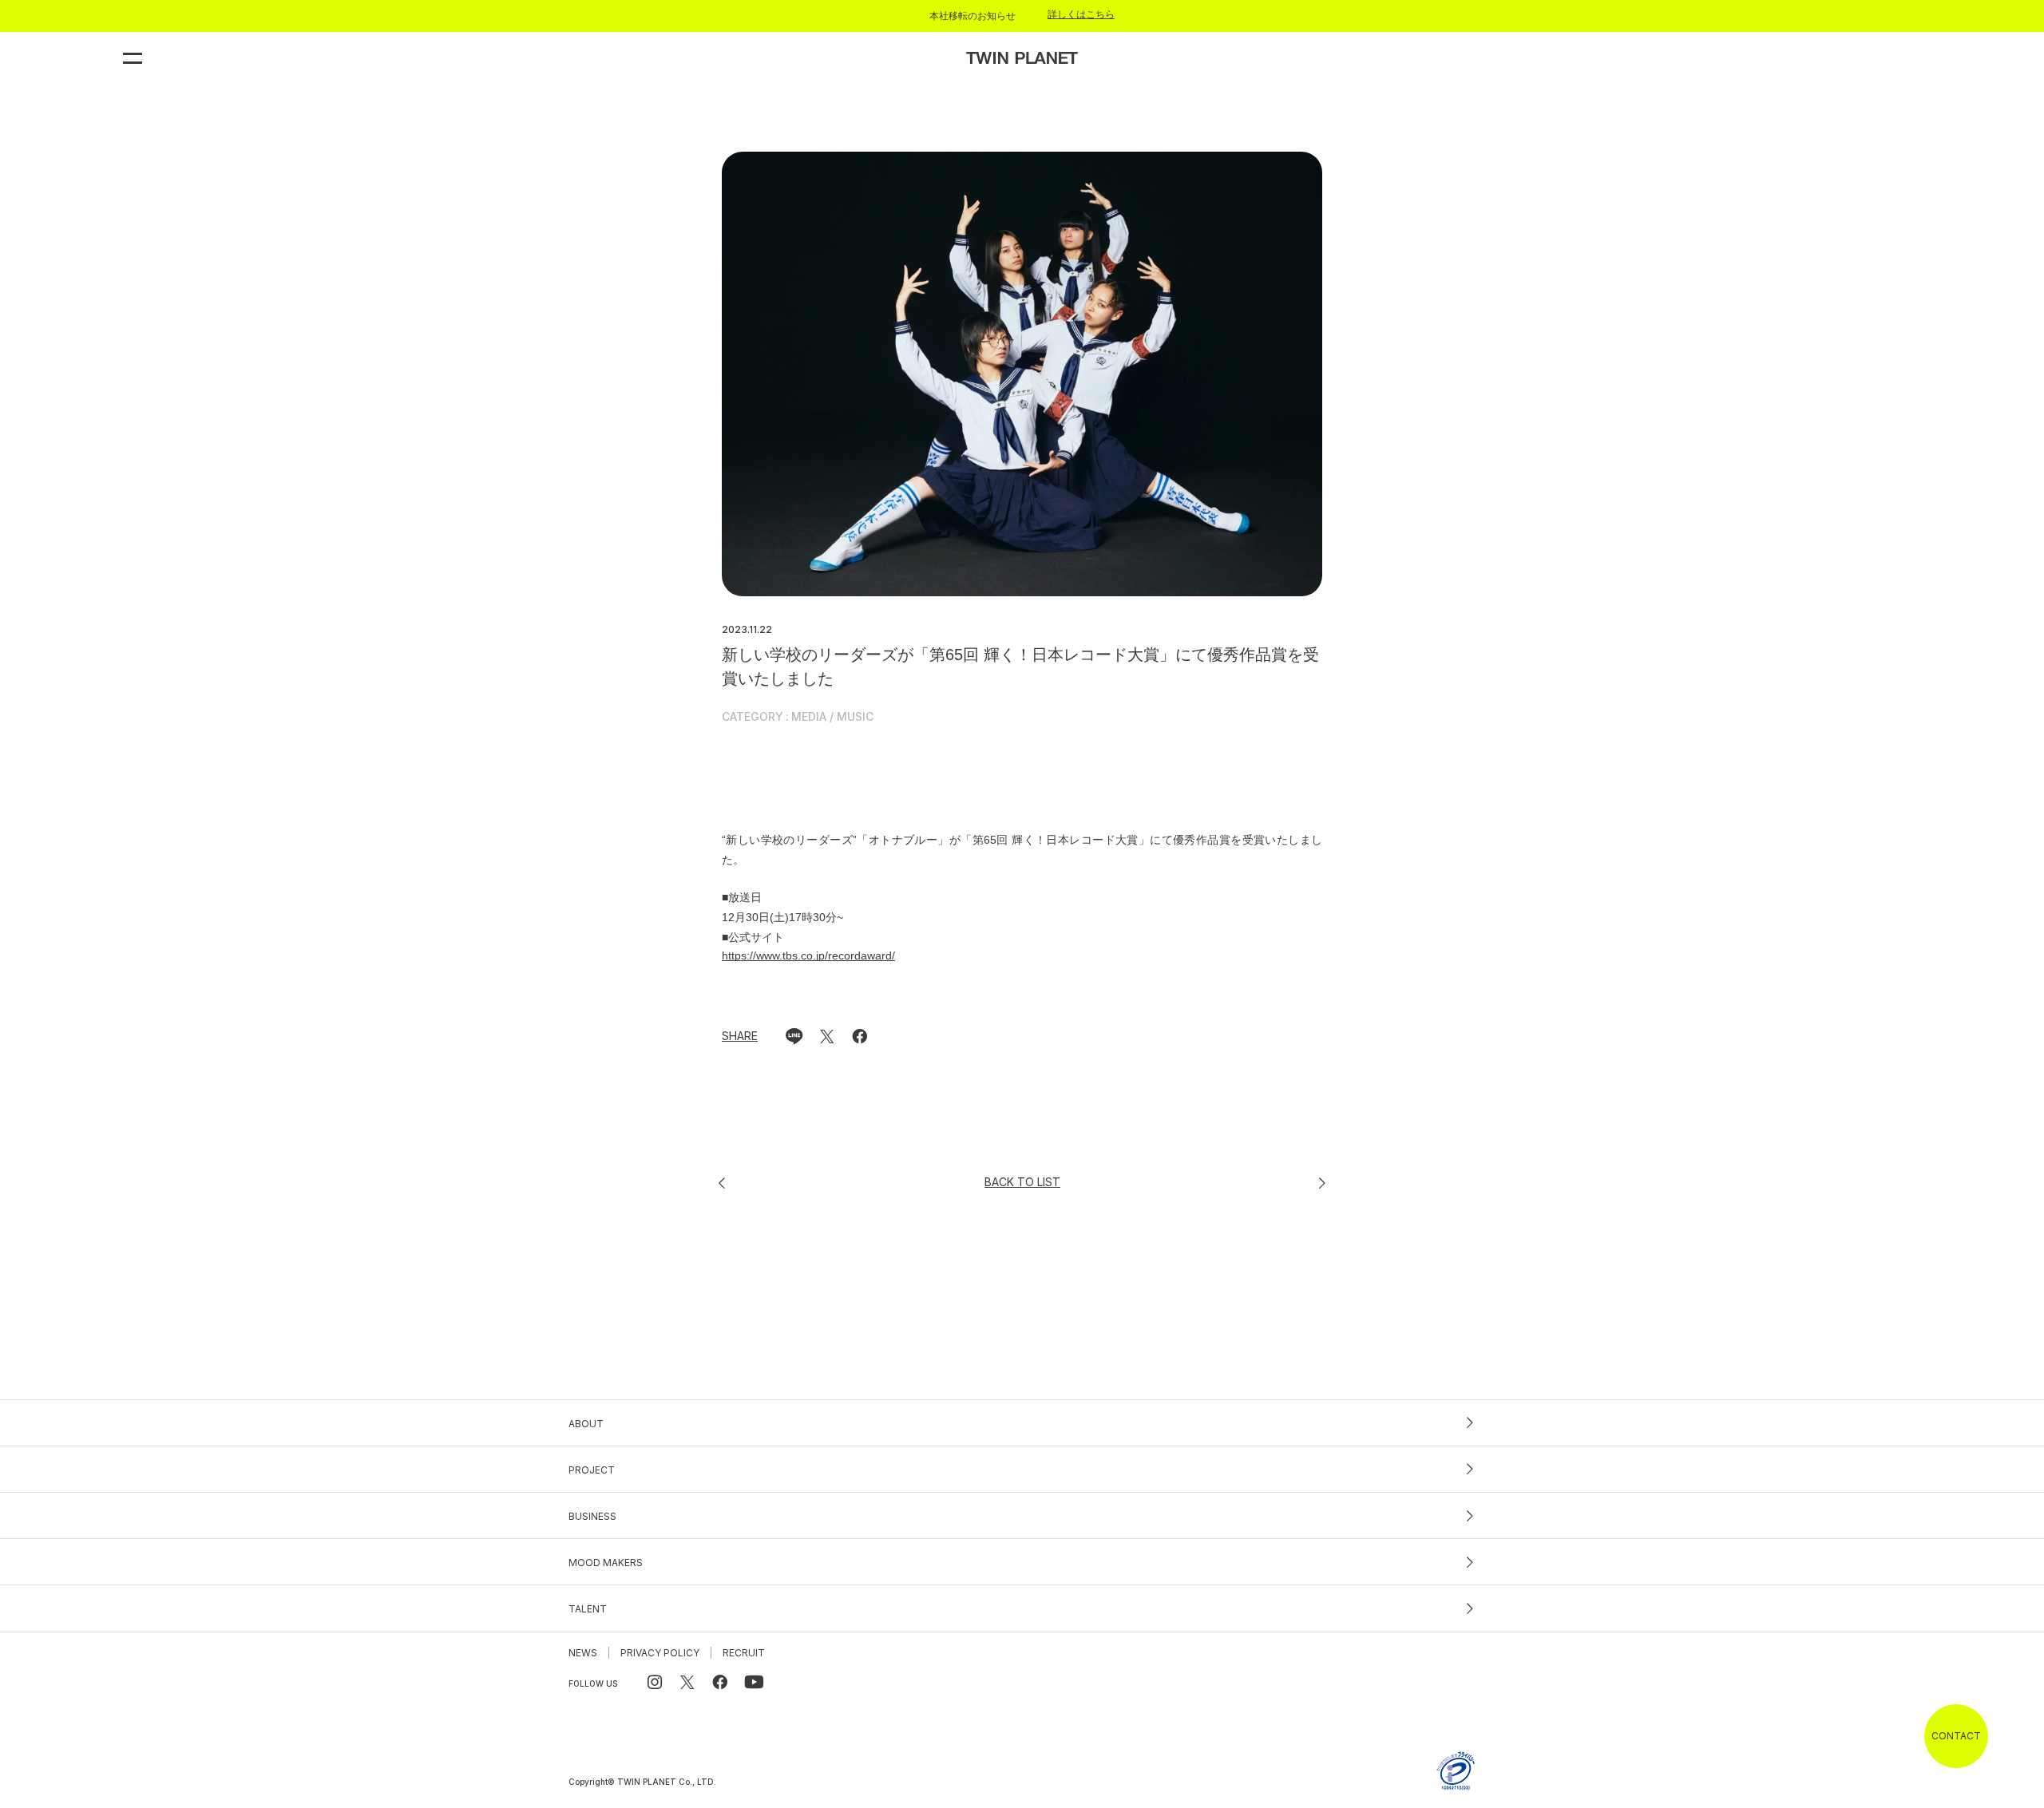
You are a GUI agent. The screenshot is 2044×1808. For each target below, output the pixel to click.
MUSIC (855, 717)
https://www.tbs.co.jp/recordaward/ (808, 955)
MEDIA (809, 717)
